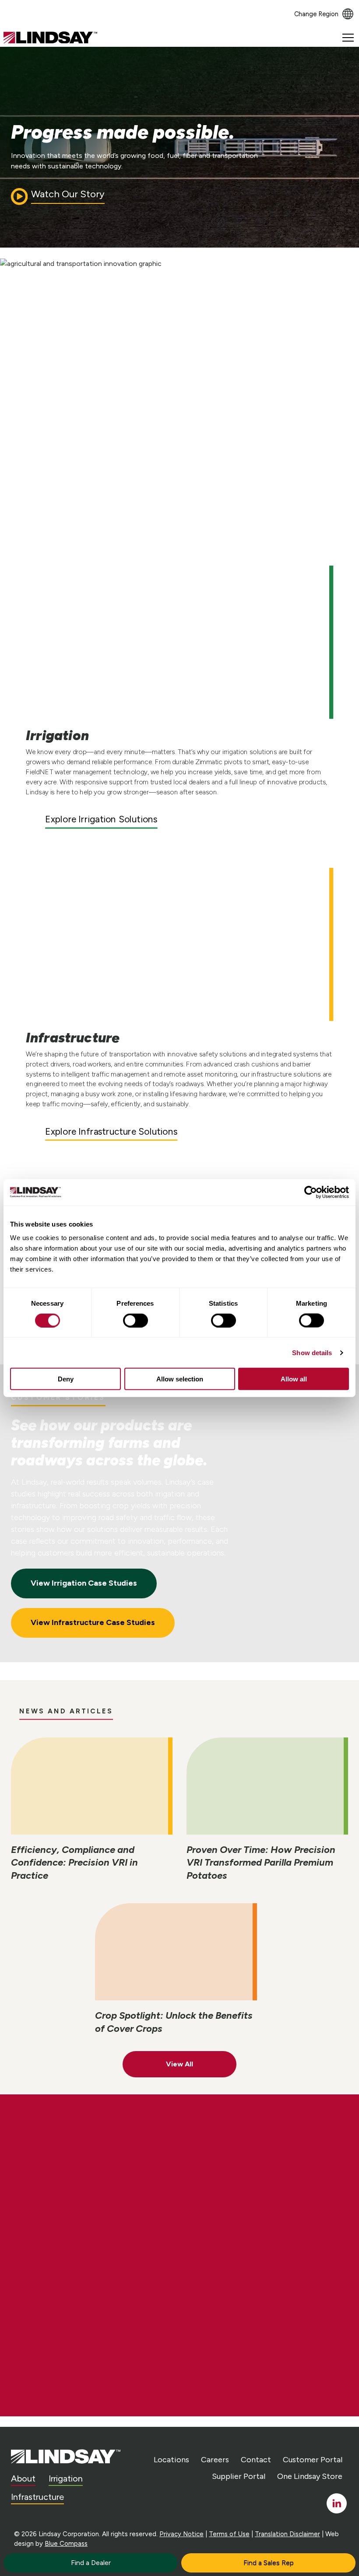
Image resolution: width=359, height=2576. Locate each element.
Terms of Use (229, 2534)
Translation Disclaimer (287, 2534)
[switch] (136, 1320)
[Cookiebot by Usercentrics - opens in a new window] (311, 1192)
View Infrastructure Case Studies (93, 1622)
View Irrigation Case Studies (84, 1583)
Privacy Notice (181, 2534)
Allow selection (180, 1379)
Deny (66, 1379)
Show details (312, 1352)
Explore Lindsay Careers (92, 2225)
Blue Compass (66, 2544)
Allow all (294, 1379)
